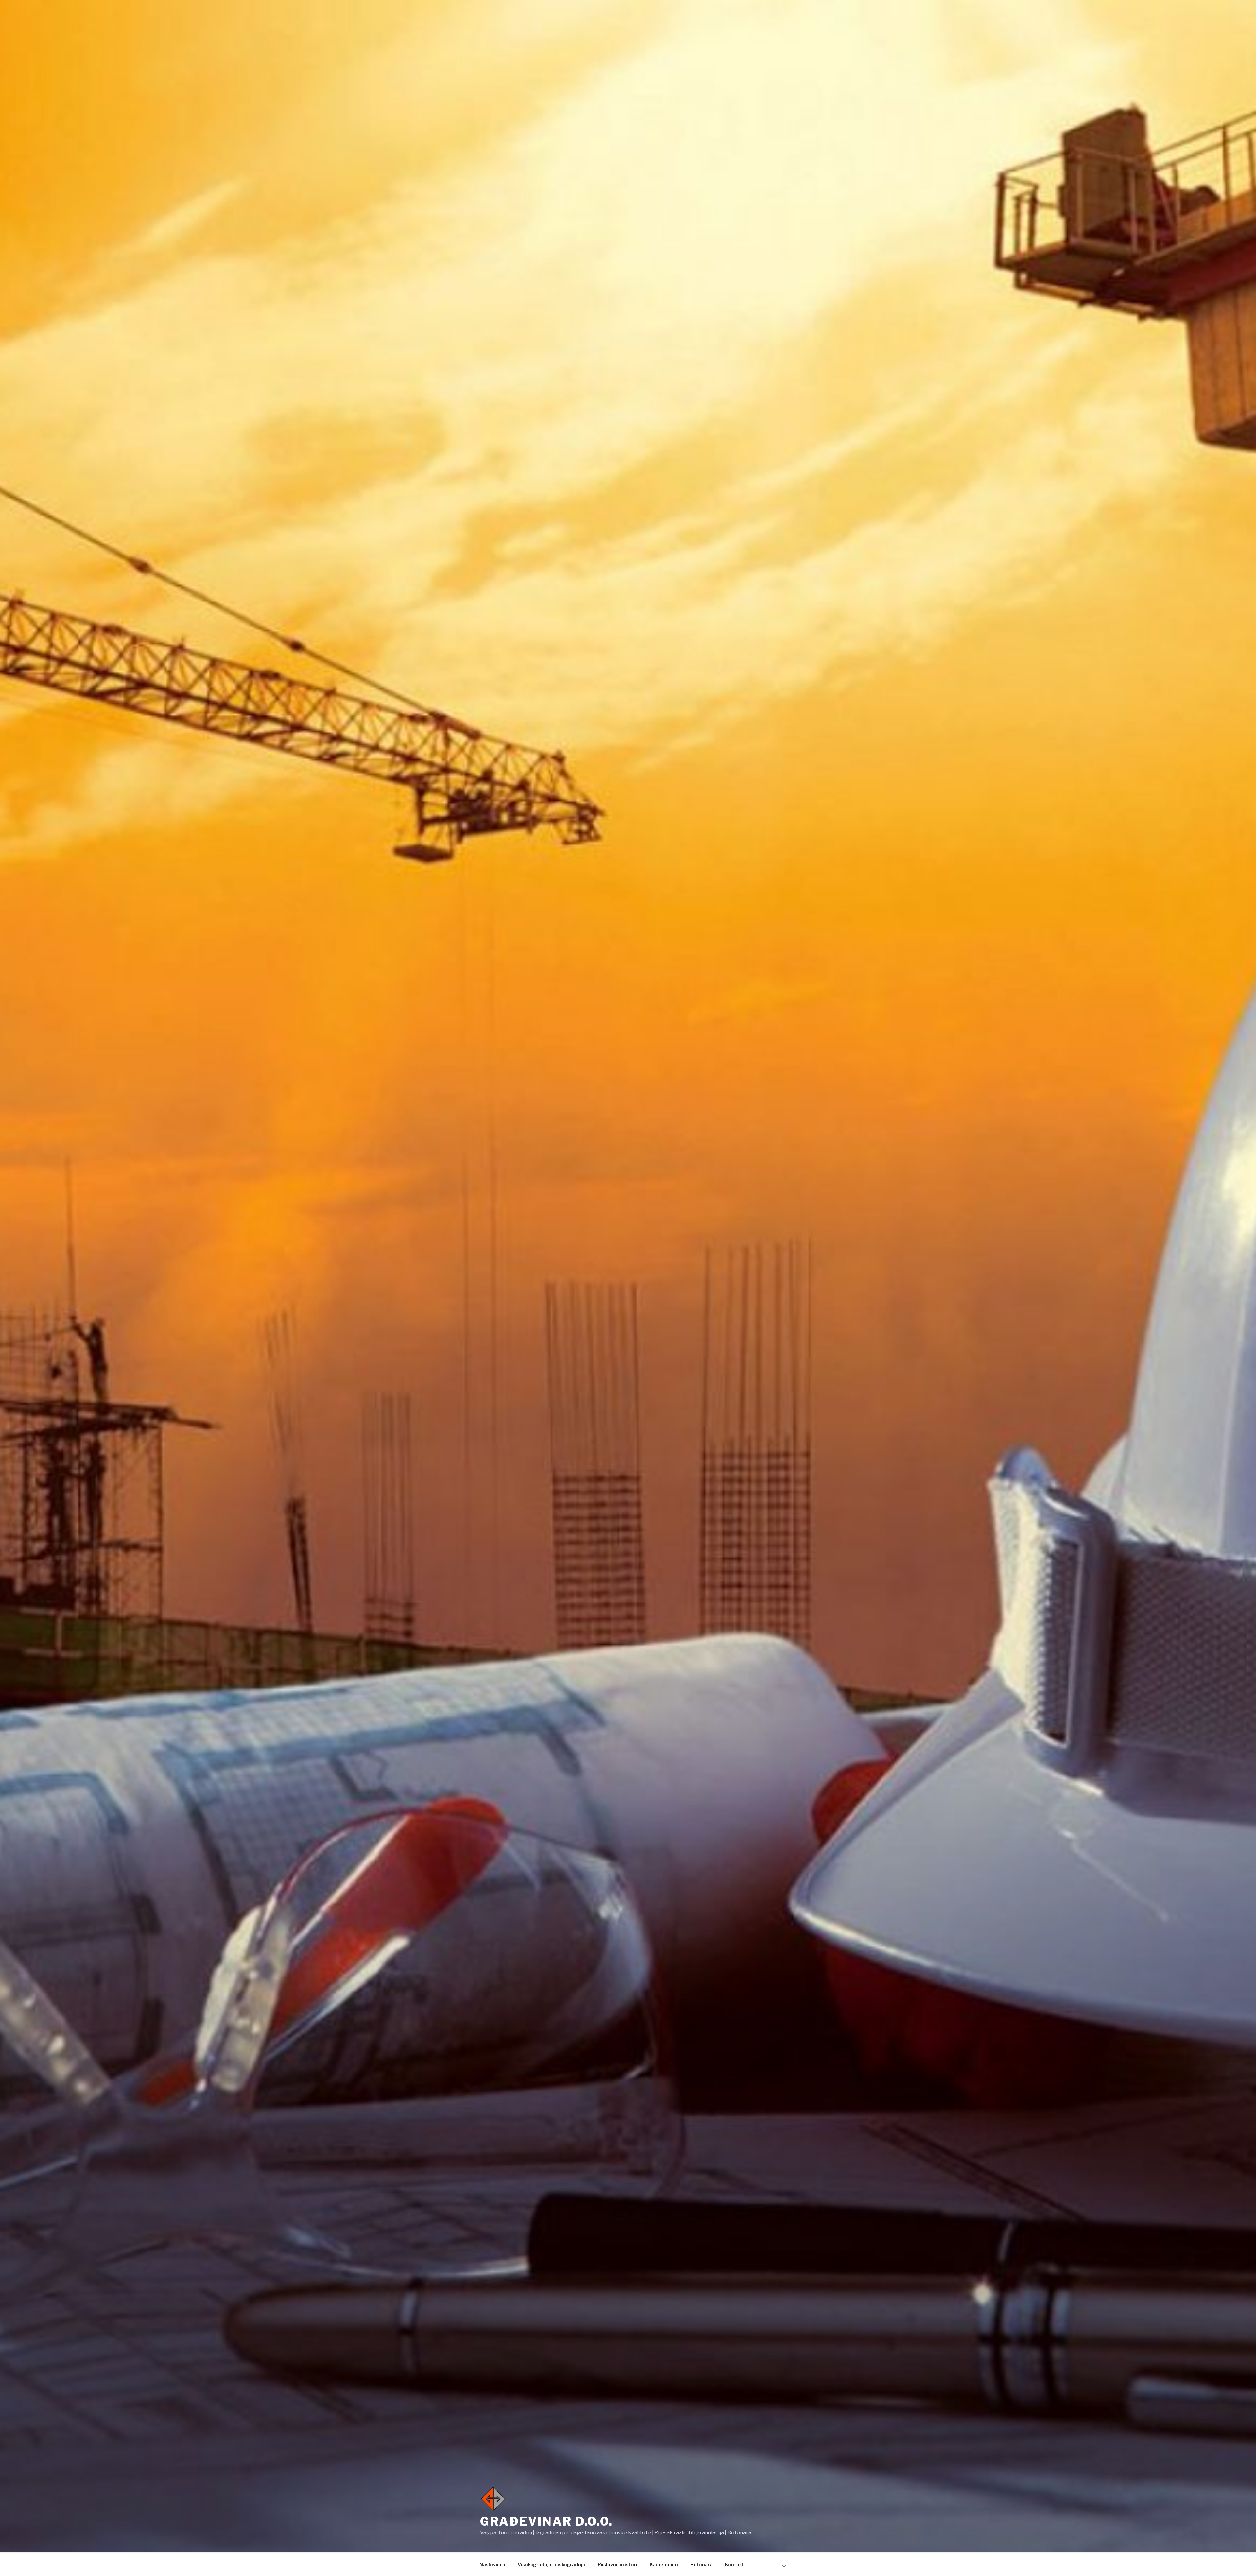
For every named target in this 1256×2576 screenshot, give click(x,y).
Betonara (702, 2564)
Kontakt (735, 2564)
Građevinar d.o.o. (547, 2521)
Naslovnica (492, 2564)
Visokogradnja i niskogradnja (551, 2564)
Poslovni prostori (617, 2564)
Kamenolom (664, 2564)
